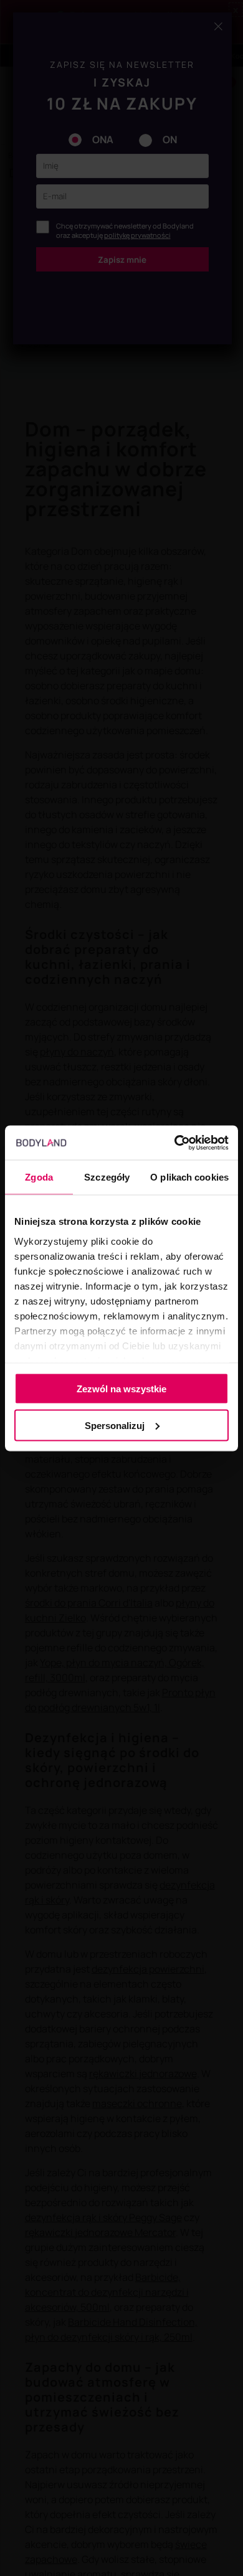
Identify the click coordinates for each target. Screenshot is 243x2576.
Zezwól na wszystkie (121, 1389)
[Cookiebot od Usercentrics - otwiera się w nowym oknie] (175, 1143)
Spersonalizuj (115, 1425)
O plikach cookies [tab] (189, 1177)
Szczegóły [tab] (107, 1177)
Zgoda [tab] (39, 1177)
